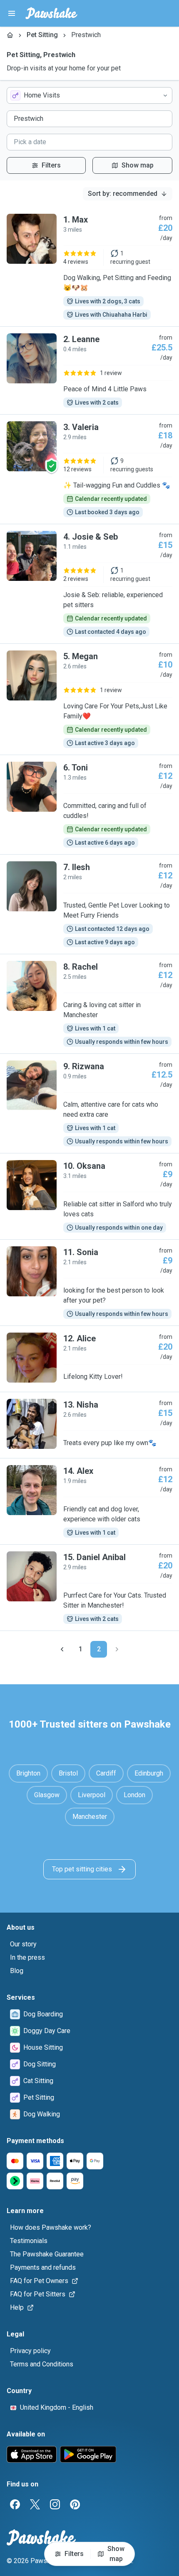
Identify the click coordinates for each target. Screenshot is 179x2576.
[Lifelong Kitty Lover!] (89, 1359)
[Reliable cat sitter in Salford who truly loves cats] (89, 1196)
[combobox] (89, 95)
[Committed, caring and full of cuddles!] (89, 805)
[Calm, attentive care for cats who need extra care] (89, 1103)
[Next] (117, 1649)
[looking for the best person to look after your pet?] (89, 1283)
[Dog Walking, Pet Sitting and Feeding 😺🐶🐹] (89, 267)
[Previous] (62, 1649)
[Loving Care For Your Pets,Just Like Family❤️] (89, 699)
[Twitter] (35, 2504)
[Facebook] (15, 2504)
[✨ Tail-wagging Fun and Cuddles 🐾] (89, 469)
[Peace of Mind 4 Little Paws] (89, 370)
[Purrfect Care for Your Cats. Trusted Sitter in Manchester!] (89, 1588)
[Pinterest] (75, 2504)
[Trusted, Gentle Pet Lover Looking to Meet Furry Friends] (89, 904)
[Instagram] (55, 2504)
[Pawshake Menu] (12, 13)
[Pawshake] (51, 13)
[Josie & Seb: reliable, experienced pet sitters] (89, 584)
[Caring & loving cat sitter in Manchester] (89, 1004)
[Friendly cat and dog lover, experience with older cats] (89, 1501)
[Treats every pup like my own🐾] (89, 1425)
